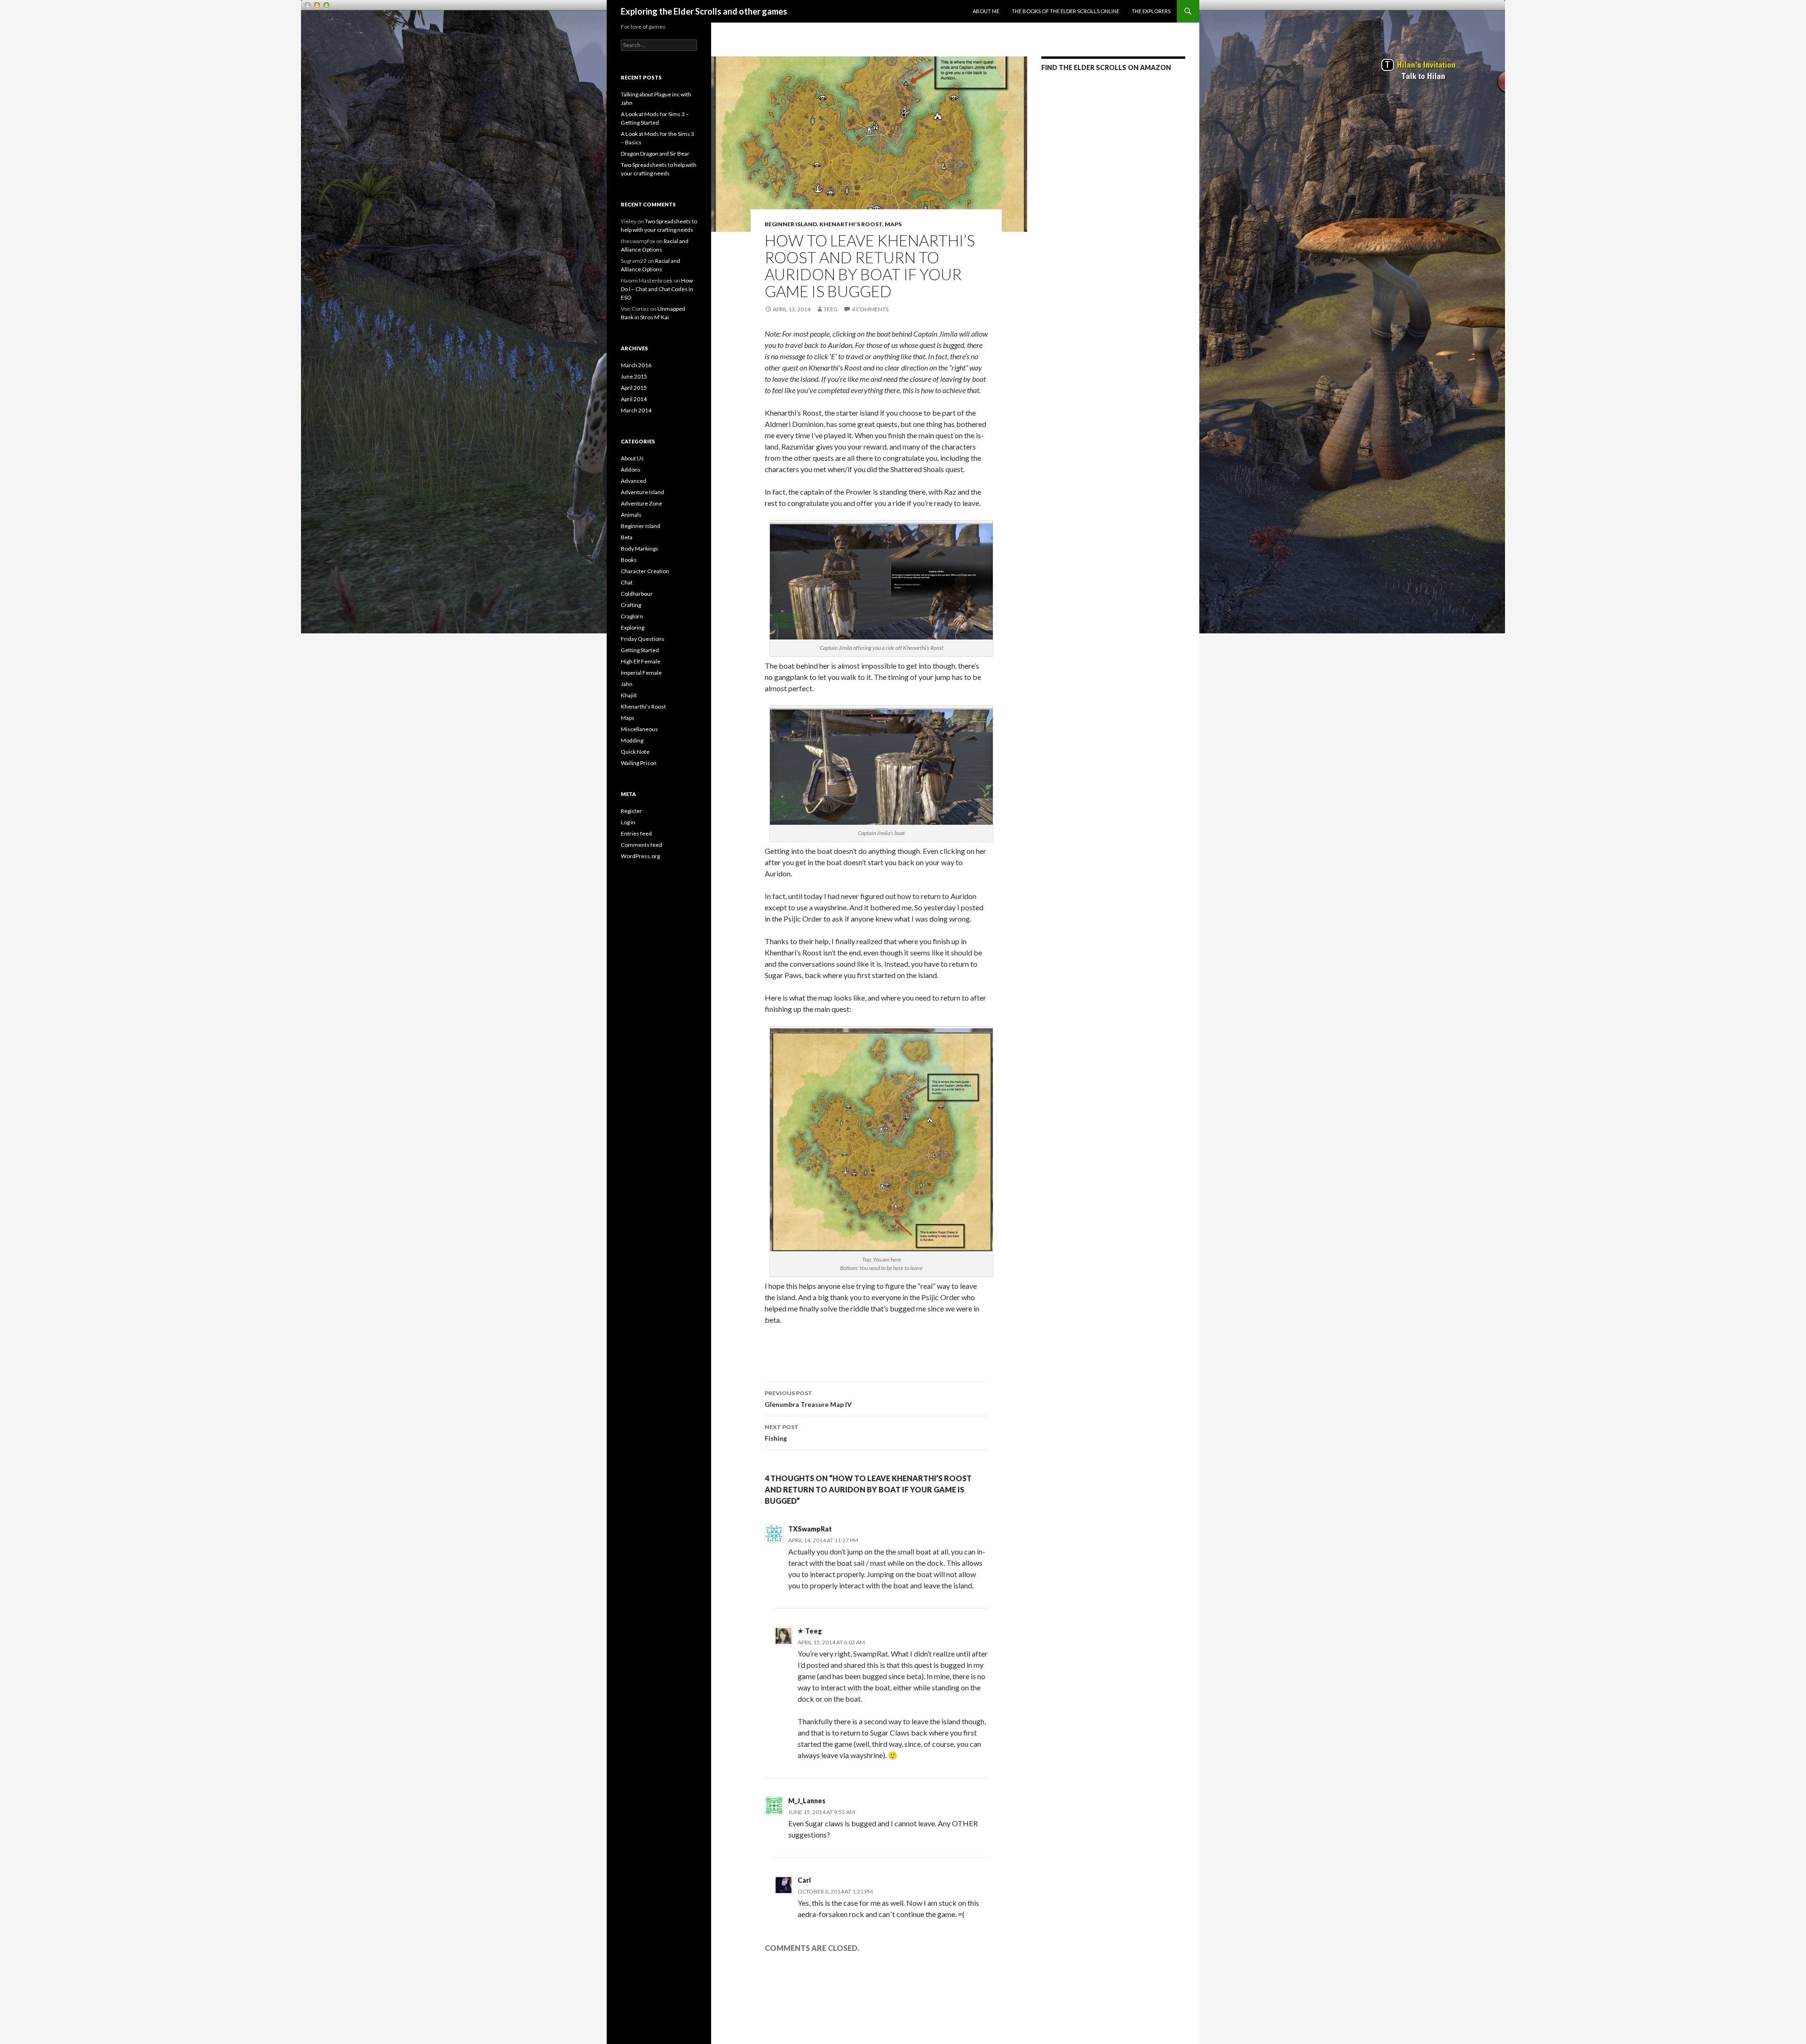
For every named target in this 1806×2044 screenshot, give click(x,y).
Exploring (633, 627)
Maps (893, 224)
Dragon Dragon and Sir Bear (655, 154)
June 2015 (634, 376)
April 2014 (634, 399)
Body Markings (640, 548)
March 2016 (636, 365)
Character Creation (645, 571)
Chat (627, 582)
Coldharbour (637, 594)
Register (631, 811)
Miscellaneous (639, 729)
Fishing (782, 1433)
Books (629, 560)
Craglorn (632, 616)
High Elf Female (641, 661)
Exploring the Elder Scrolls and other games (704, 11)
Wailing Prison (639, 763)
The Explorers (1151, 11)
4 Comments (870, 309)
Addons (631, 470)
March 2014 (636, 410)
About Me (986, 11)
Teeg (831, 309)
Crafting (631, 605)
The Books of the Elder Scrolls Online (1065, 11)
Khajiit (629, 695)
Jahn (627, 684)
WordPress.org (640, 856)
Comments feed (642, 845)
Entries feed (636, 833)
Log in (628, 822)
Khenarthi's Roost (851, 224)
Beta (627, 537)
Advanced (634, 481)
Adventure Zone (642, 503)
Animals (631, 515)
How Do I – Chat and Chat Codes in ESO (657, 289)
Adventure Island (642, 492)
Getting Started (640, 650)
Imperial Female (641, 673)
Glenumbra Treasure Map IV (808, 1399)
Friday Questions (643, 639)
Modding (632, 740)
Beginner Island (791, 224)
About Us (632, 458)
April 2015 (634, 388)
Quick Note (635, 752)
